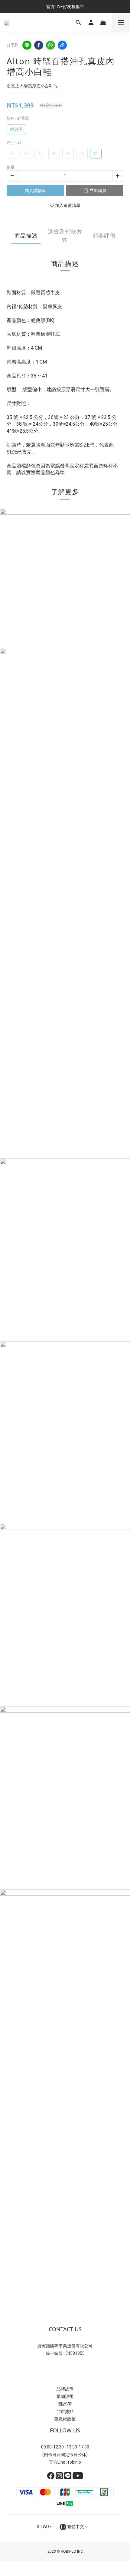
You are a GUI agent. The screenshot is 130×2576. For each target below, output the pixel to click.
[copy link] (62, 45)
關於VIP (65, 2404)
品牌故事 (65, 2389)
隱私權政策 (65, 2419)
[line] (27, 45)
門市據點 (65, 2411)
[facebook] (39, 45)
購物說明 (65, 2396)
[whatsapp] (50, 45)
